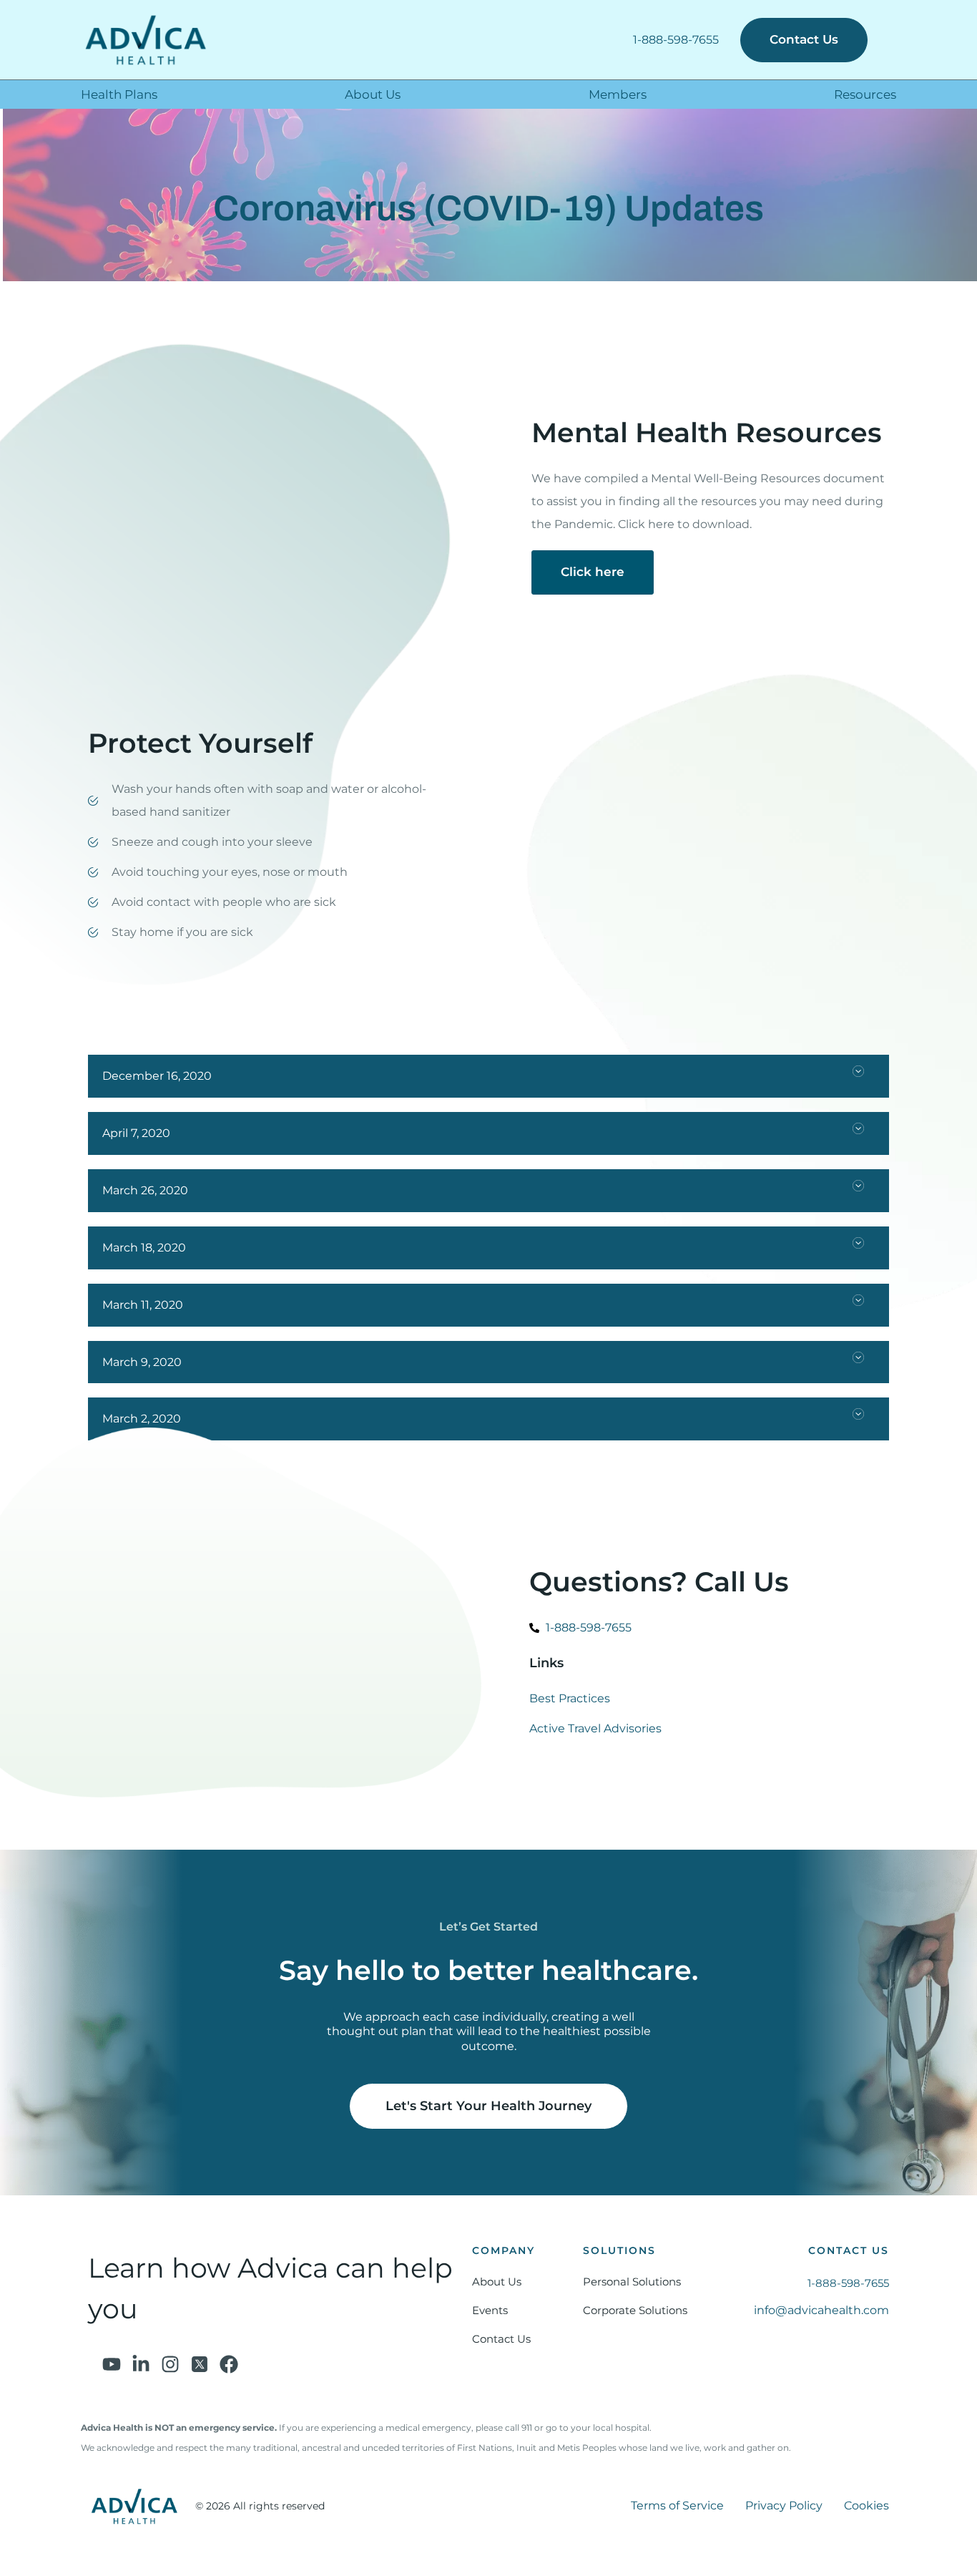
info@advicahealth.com (821, 2310)
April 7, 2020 (136, 1133)
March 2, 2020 (142, 1419)
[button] (488, 1076)
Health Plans (119, 94)
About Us (373, 94)
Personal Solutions (632, 2282)
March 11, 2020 (143, 1305)
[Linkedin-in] (141, 2364)
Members (618, 94)
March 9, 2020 (142, 1362)
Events (490, 2310)
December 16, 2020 (157, 1076)
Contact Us (501, 2339)
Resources (865, 94)
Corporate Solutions (635, 2310)
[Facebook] (229, 2364)
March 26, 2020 (145, 1190)
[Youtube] (112, 2364)
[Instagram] (170, 2364)
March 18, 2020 (144, 1248)
